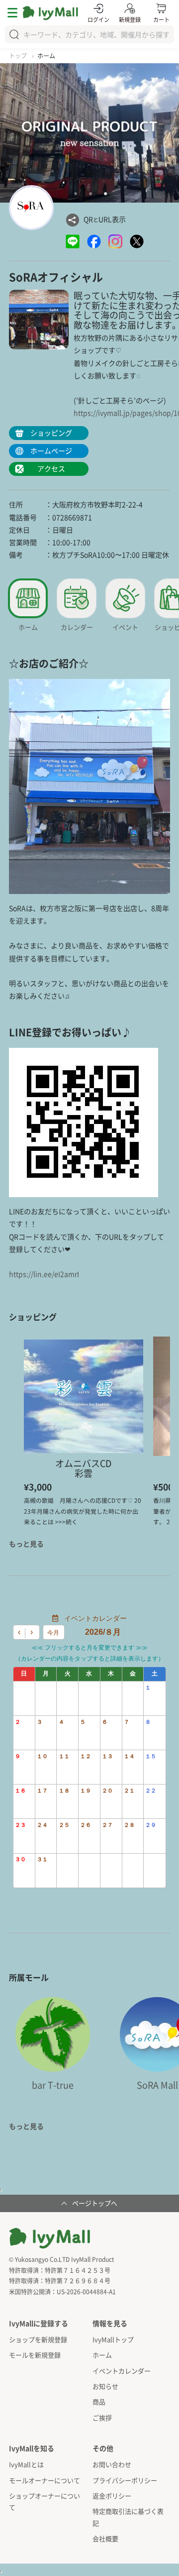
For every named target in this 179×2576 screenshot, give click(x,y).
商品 (99, 2402)
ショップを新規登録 (38, 2339)
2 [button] (90, 194)
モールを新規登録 (35, 2355)
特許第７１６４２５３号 (78, 2270)
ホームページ (51, 450)
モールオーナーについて (45, 2480)
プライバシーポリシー (125, 2480)
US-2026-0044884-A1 (86, 2292)
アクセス (51, 468)
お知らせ (105, 2386)
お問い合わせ (112, 2464)
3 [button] (105, 194)
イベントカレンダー (122, 2371)
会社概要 (105, 2538)
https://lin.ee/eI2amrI (44, 1274)
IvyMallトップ (113, 2339)
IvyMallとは (26, 2464)
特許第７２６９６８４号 (78, 2281)
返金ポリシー (112, 2496)
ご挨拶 (102, 2417)
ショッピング (51, 433)
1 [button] (76, 194)
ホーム (102, 2355)
